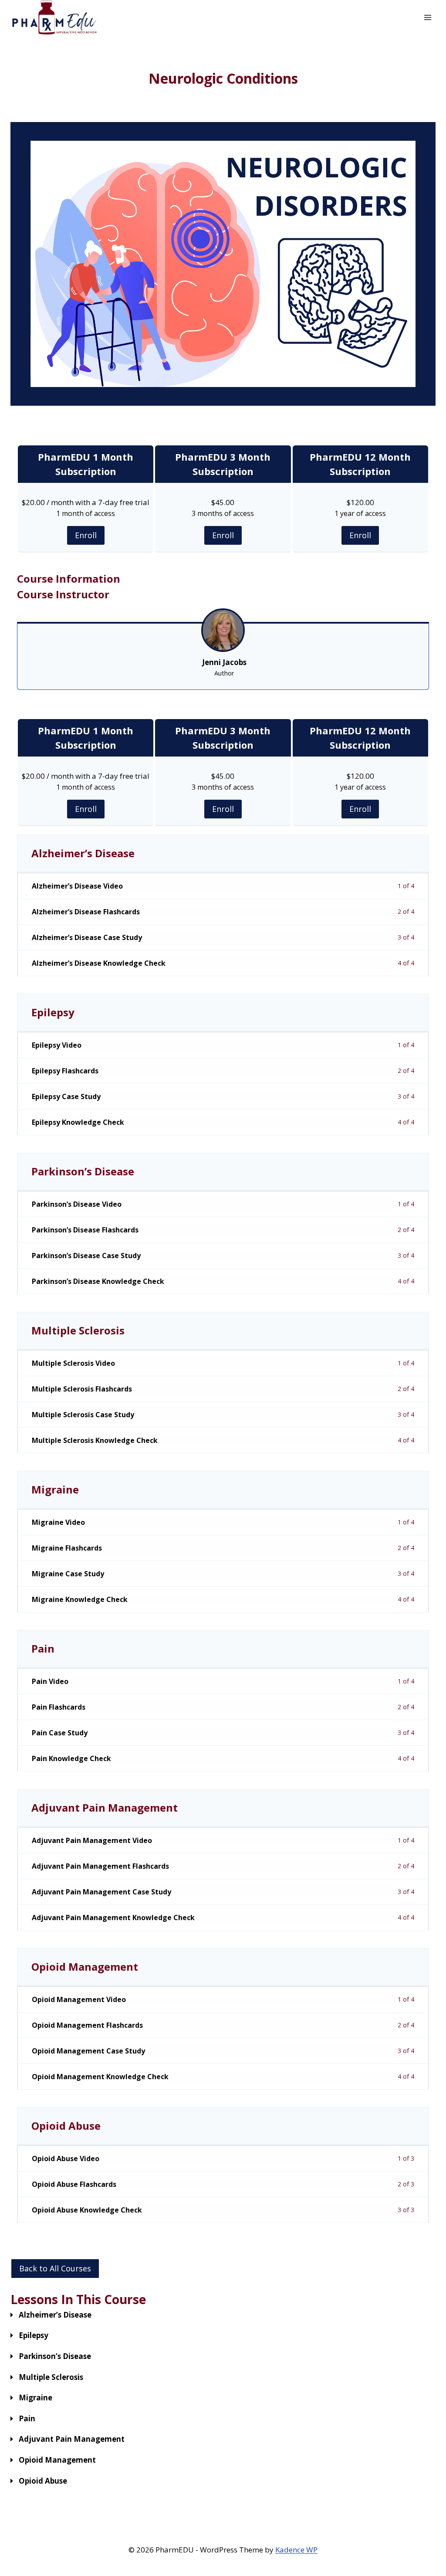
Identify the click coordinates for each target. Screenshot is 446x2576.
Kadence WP (296, 2550)
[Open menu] (427, 17)
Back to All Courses (55, 2268)
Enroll (86, 535)
